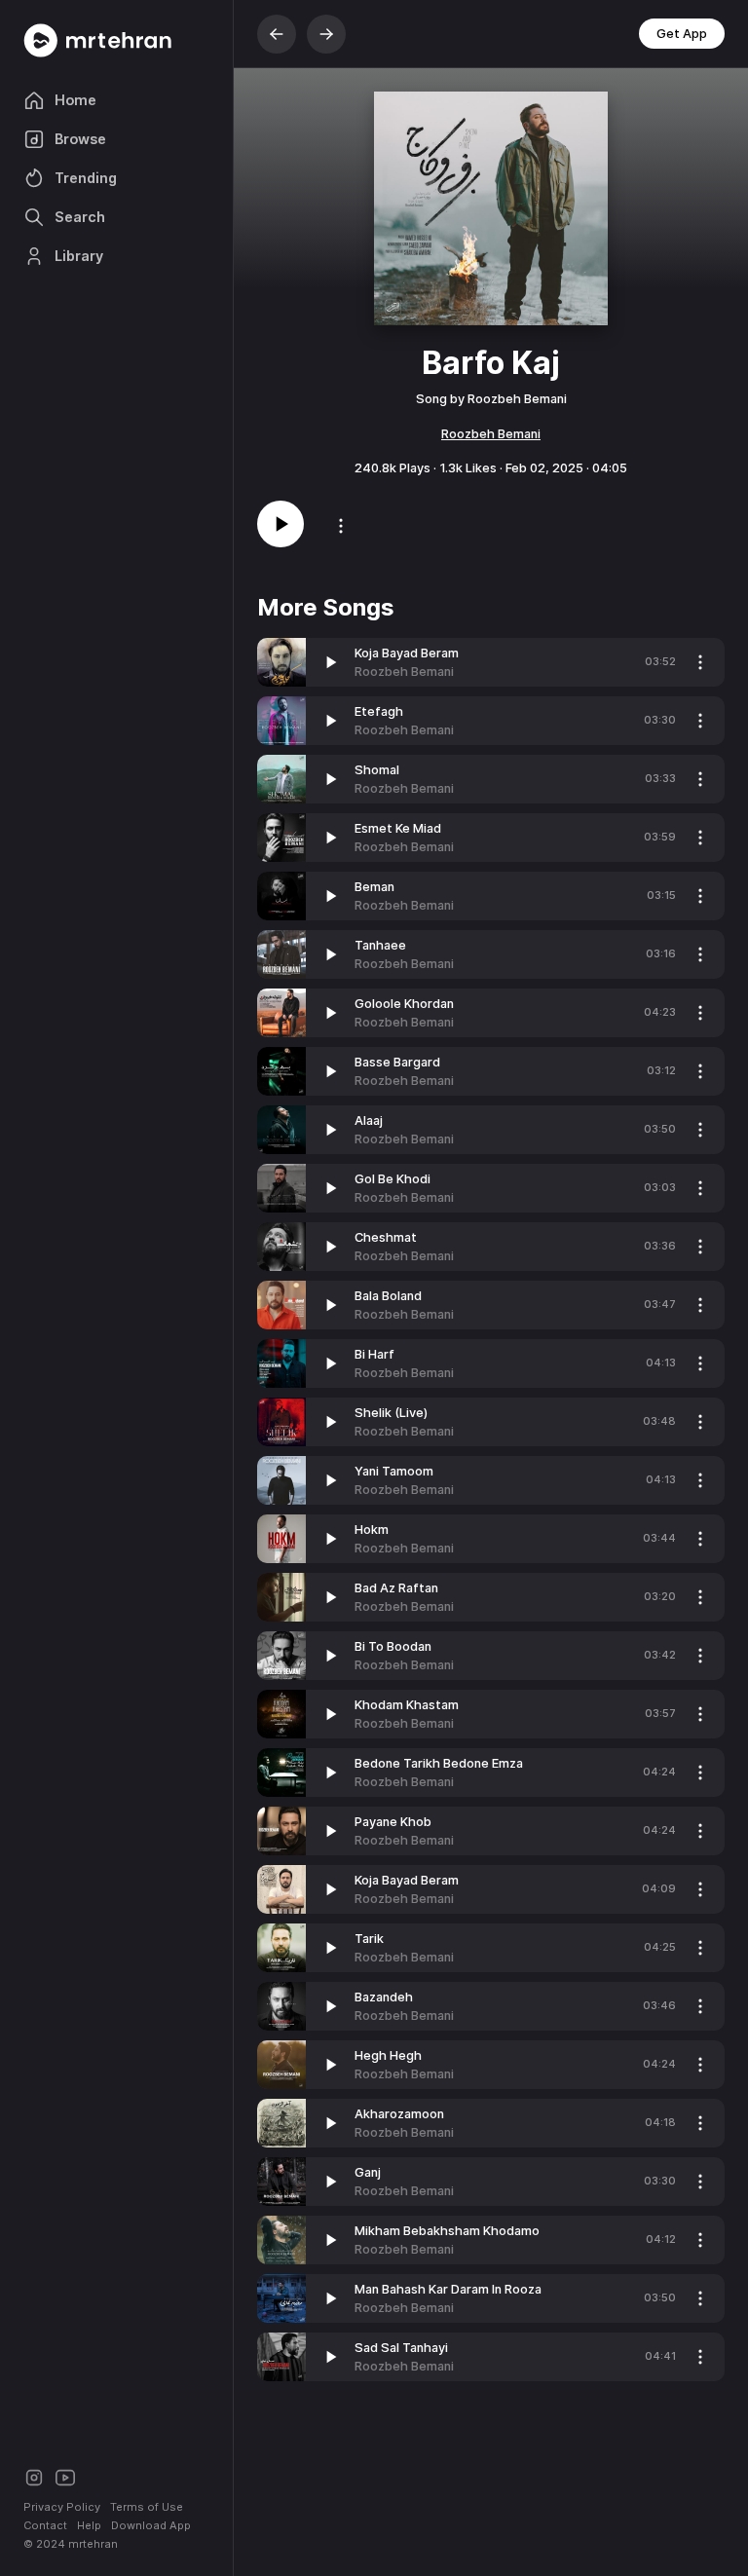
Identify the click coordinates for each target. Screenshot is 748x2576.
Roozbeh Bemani (491, 434)
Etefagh (379, 711)
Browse (80, 139)
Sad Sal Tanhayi (401, 2348)
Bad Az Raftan (396, 1588)
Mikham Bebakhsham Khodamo (447, 2231)
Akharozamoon (399, 2114)
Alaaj (369, 1120)
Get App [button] (682, 34)
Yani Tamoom (394, 1471)
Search (80, 217)
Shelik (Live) (391, 1413)
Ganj (368, 2172)
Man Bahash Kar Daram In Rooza (448, 2289)
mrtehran (93, 2544)
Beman (374, 887)
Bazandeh (384, 1997)
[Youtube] (65, 2476)
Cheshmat (386, 1237)
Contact (45, 2525)
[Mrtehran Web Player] (116, 40)
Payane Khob (393, 1822)
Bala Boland (388, 1296)
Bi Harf (374, 1354)
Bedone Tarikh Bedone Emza (439, 1763)
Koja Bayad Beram (407, 653)
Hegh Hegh (388, 2055)
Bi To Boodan (393, 1646)
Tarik (369, 1939)
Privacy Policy (62, 2507)
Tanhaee (380, 945)
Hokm (372, 1530)
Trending (86, 178)
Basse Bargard (397, 1062)
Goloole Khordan (404, 1004)
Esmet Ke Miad (398, 828)
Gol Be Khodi (393, 1179)
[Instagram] (34, 2476)
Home (75, 100)
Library (79, 256)
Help (89, 2525)
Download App (151, 2525)
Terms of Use (147, 2507)
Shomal (377, 770)
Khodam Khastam (407, 1705)
